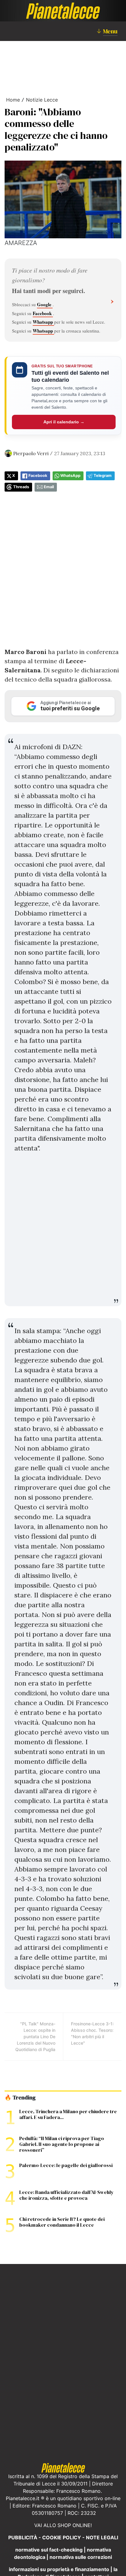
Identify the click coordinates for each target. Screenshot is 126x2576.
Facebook (43, 313)
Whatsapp (43, 322)
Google (45, 304)
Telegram (103, 476)
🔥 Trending (20, 2098)
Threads (21, 487)
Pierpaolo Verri (31, 453)
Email (49, 487)
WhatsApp (70, 476)
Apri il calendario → (64, 422)
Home (13, 100)
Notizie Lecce (42, 100)
